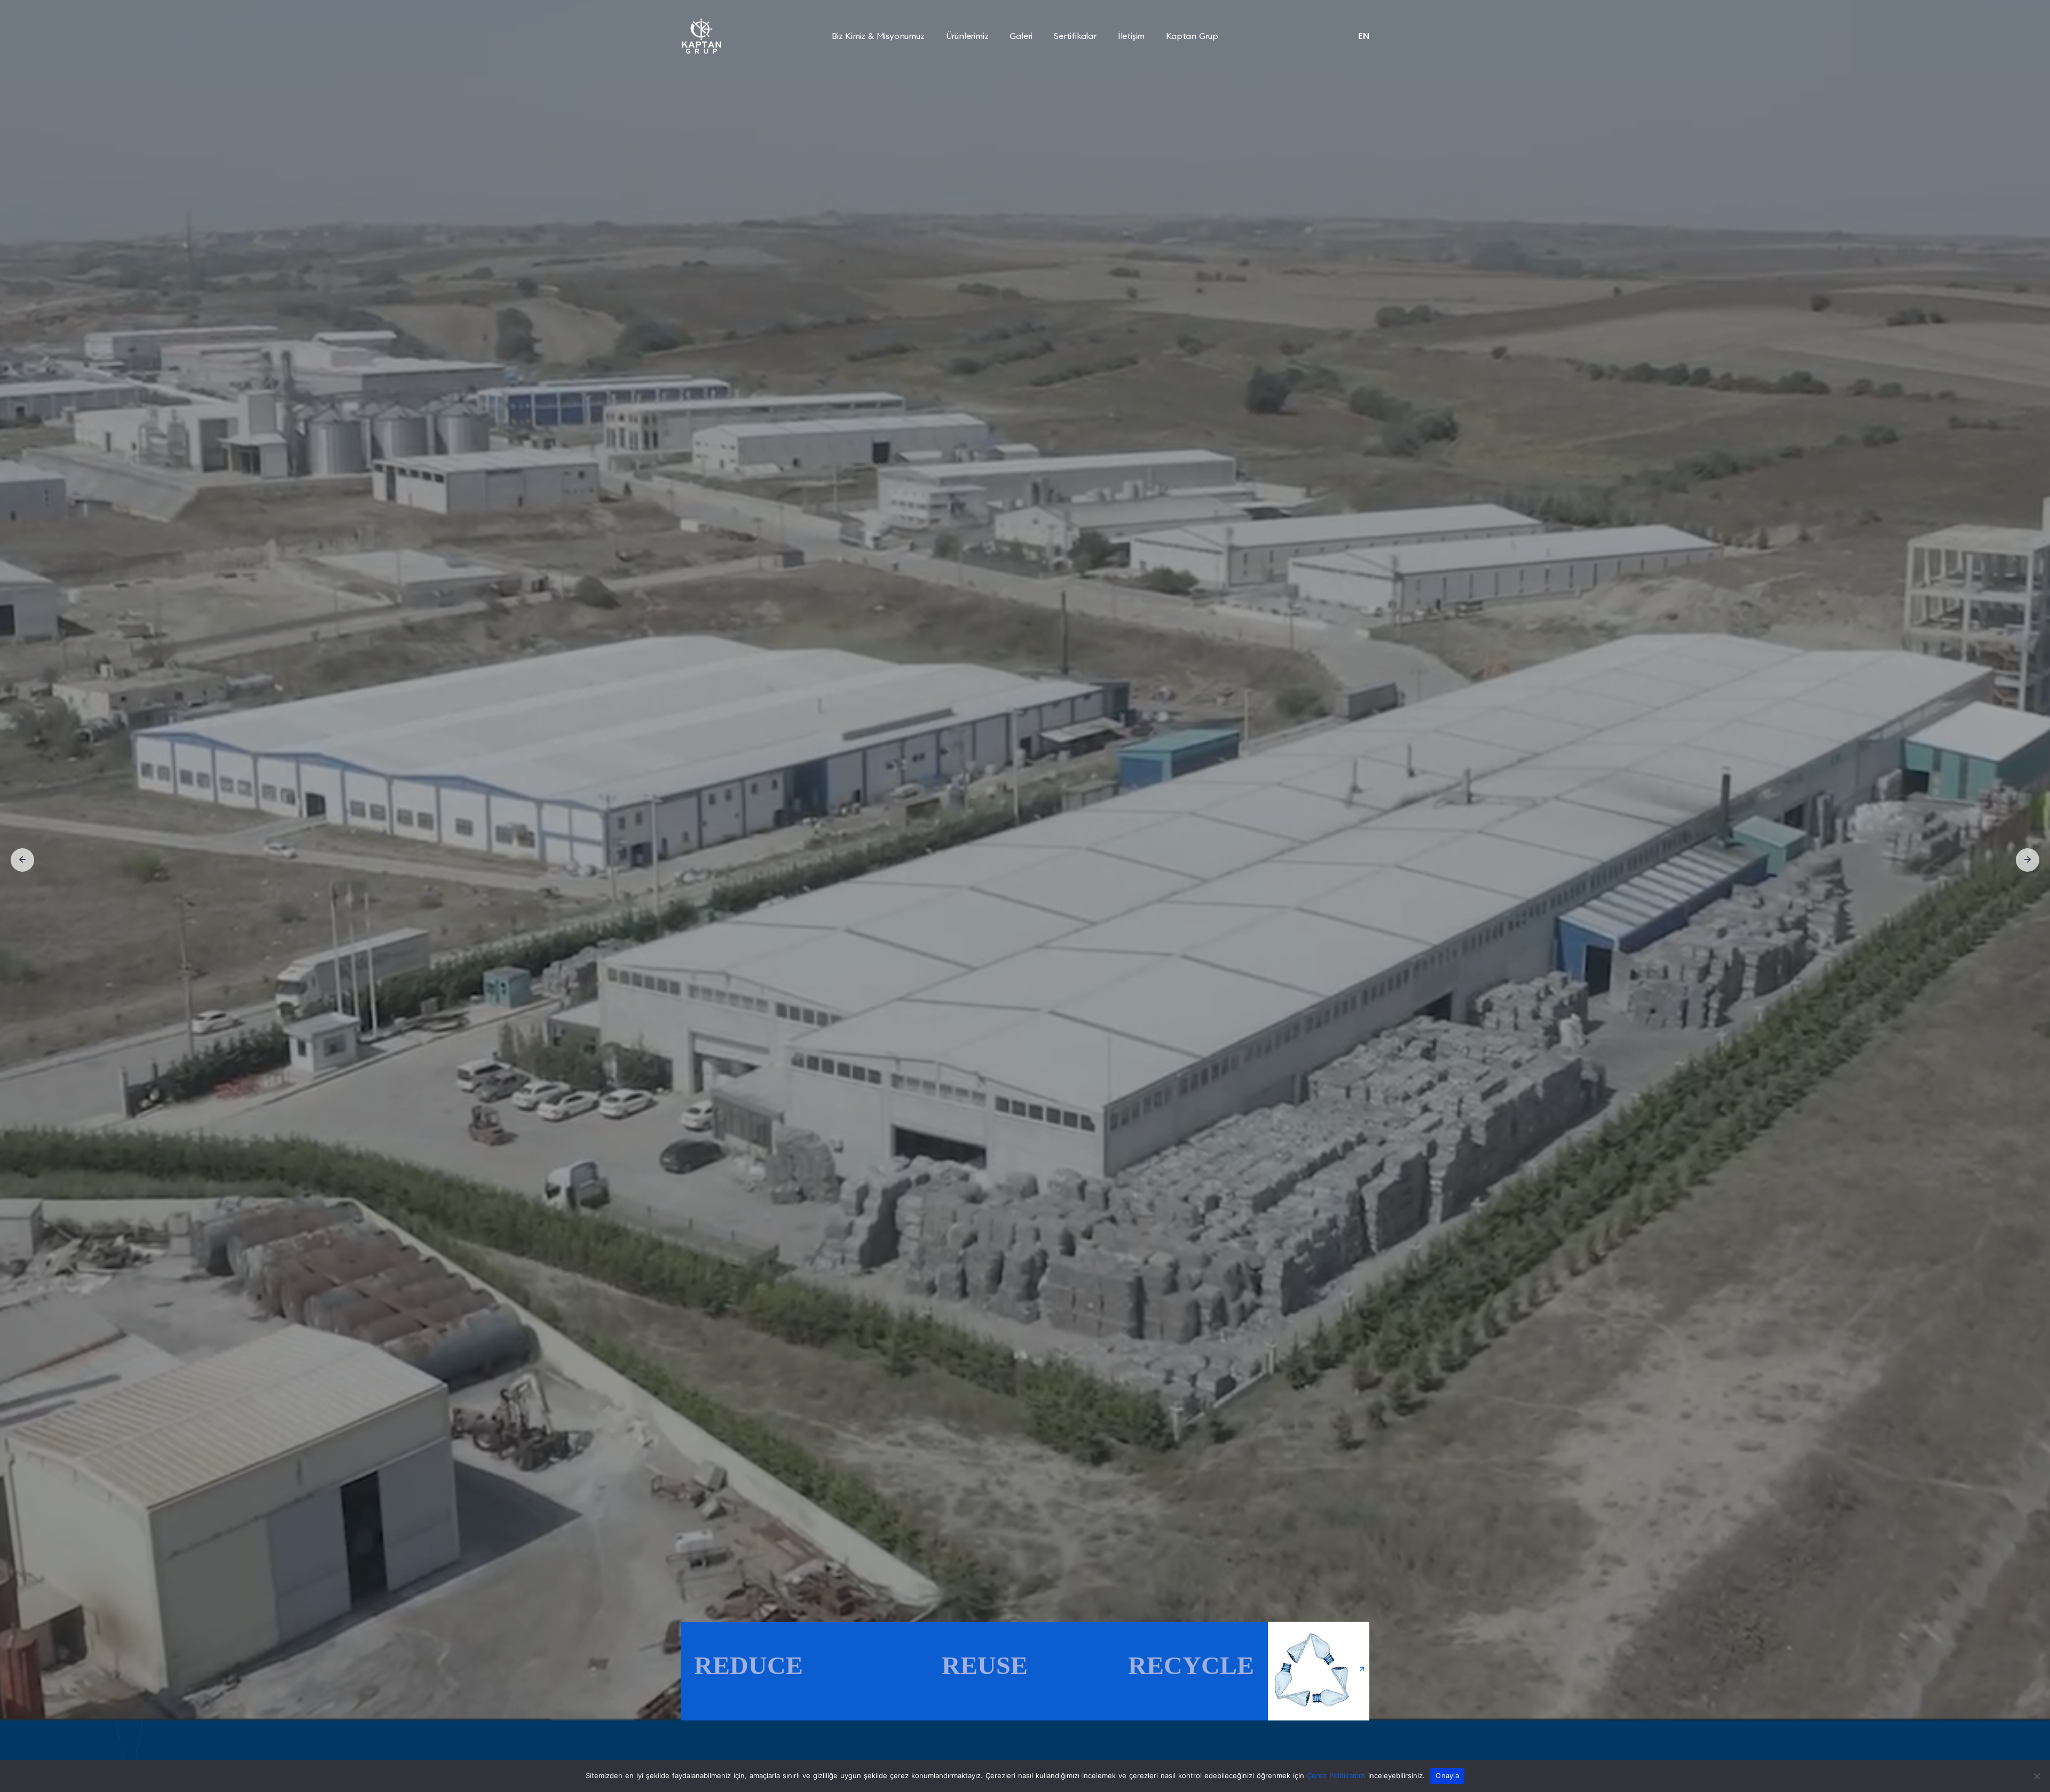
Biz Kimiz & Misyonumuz (878, 36)
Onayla (1447, 1775)
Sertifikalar (1075, 36)
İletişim (1131, 36)
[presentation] (22, 860)
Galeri (1021, 36)
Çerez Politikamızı (1336, 1775)
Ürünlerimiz (967, 36)
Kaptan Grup (1192, 36)
